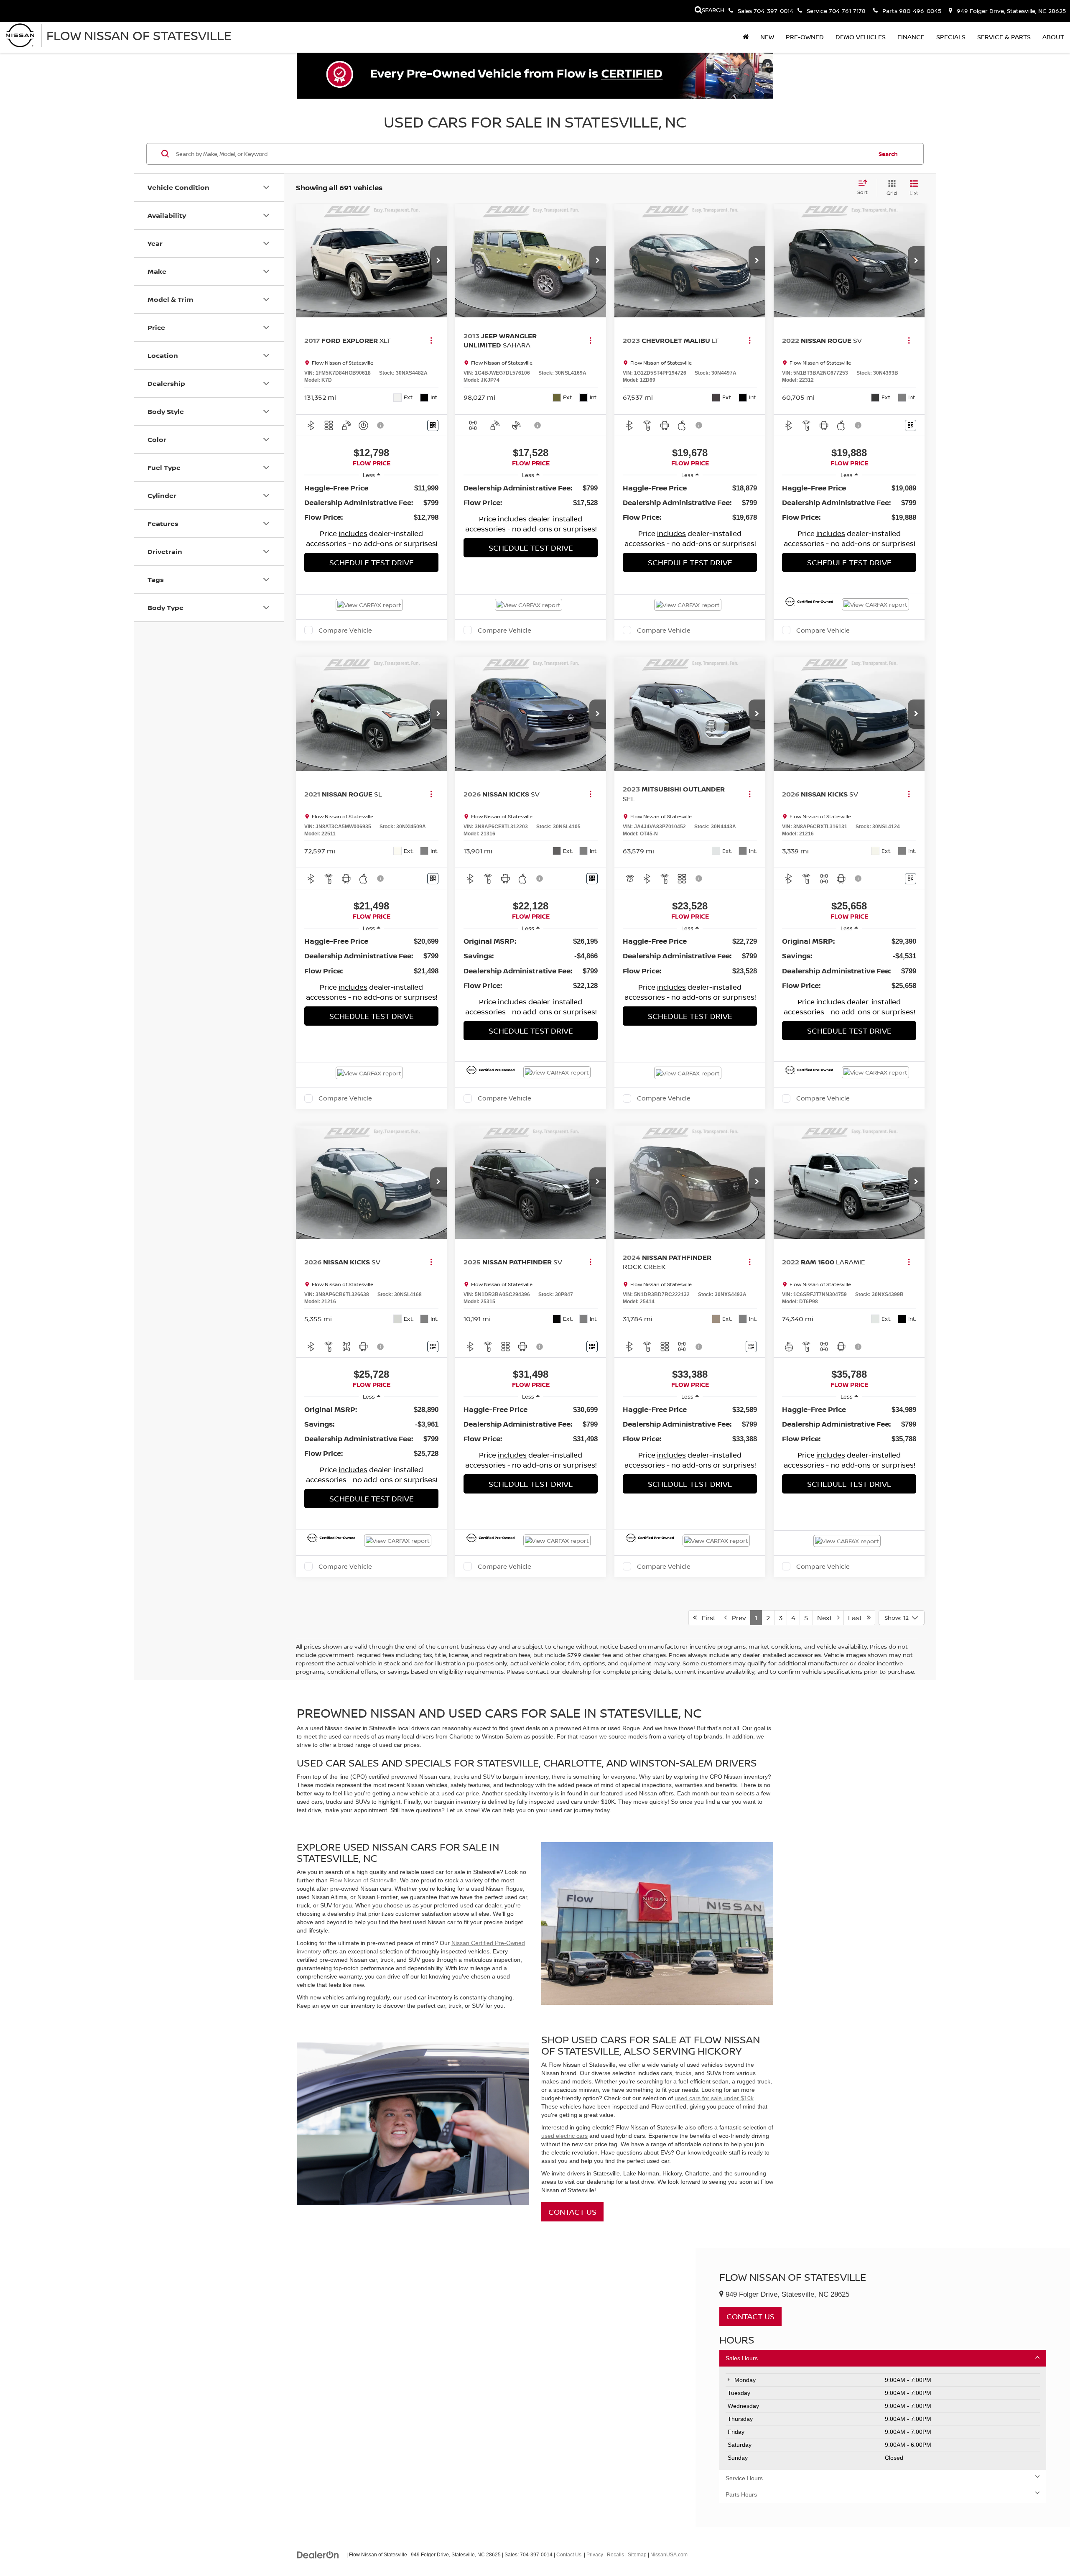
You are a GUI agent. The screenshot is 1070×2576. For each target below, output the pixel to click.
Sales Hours (742, 2358)
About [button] (1053, 37)
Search (888, 153)
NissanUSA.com (669, 2555)
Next (827, 1618)
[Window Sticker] (433, 425)
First (706, 1618)
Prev (736, 1618)
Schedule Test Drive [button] (372, 562)
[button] (438, 261)
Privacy (595, 2555)
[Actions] (431, 341)
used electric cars (564, 2136)
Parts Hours (741, 2494)
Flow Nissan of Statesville (363, 1880)
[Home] (746, 37)
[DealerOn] (318, 2554)
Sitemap (637, 2555)
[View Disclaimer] (381, 425)
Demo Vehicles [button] (861, 37)
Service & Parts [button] (1004, 37)
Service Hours (744, 2478)
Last (857, 1618)
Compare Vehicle (345, 630)
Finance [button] (911, 37)
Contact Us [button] (750, 2316)
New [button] (767, 37)
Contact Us (572, 2212)
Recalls (615, 2555)
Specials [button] (951, 37)
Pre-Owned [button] (805, 37)
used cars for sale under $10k (714, 2098)
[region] (371, 503)
